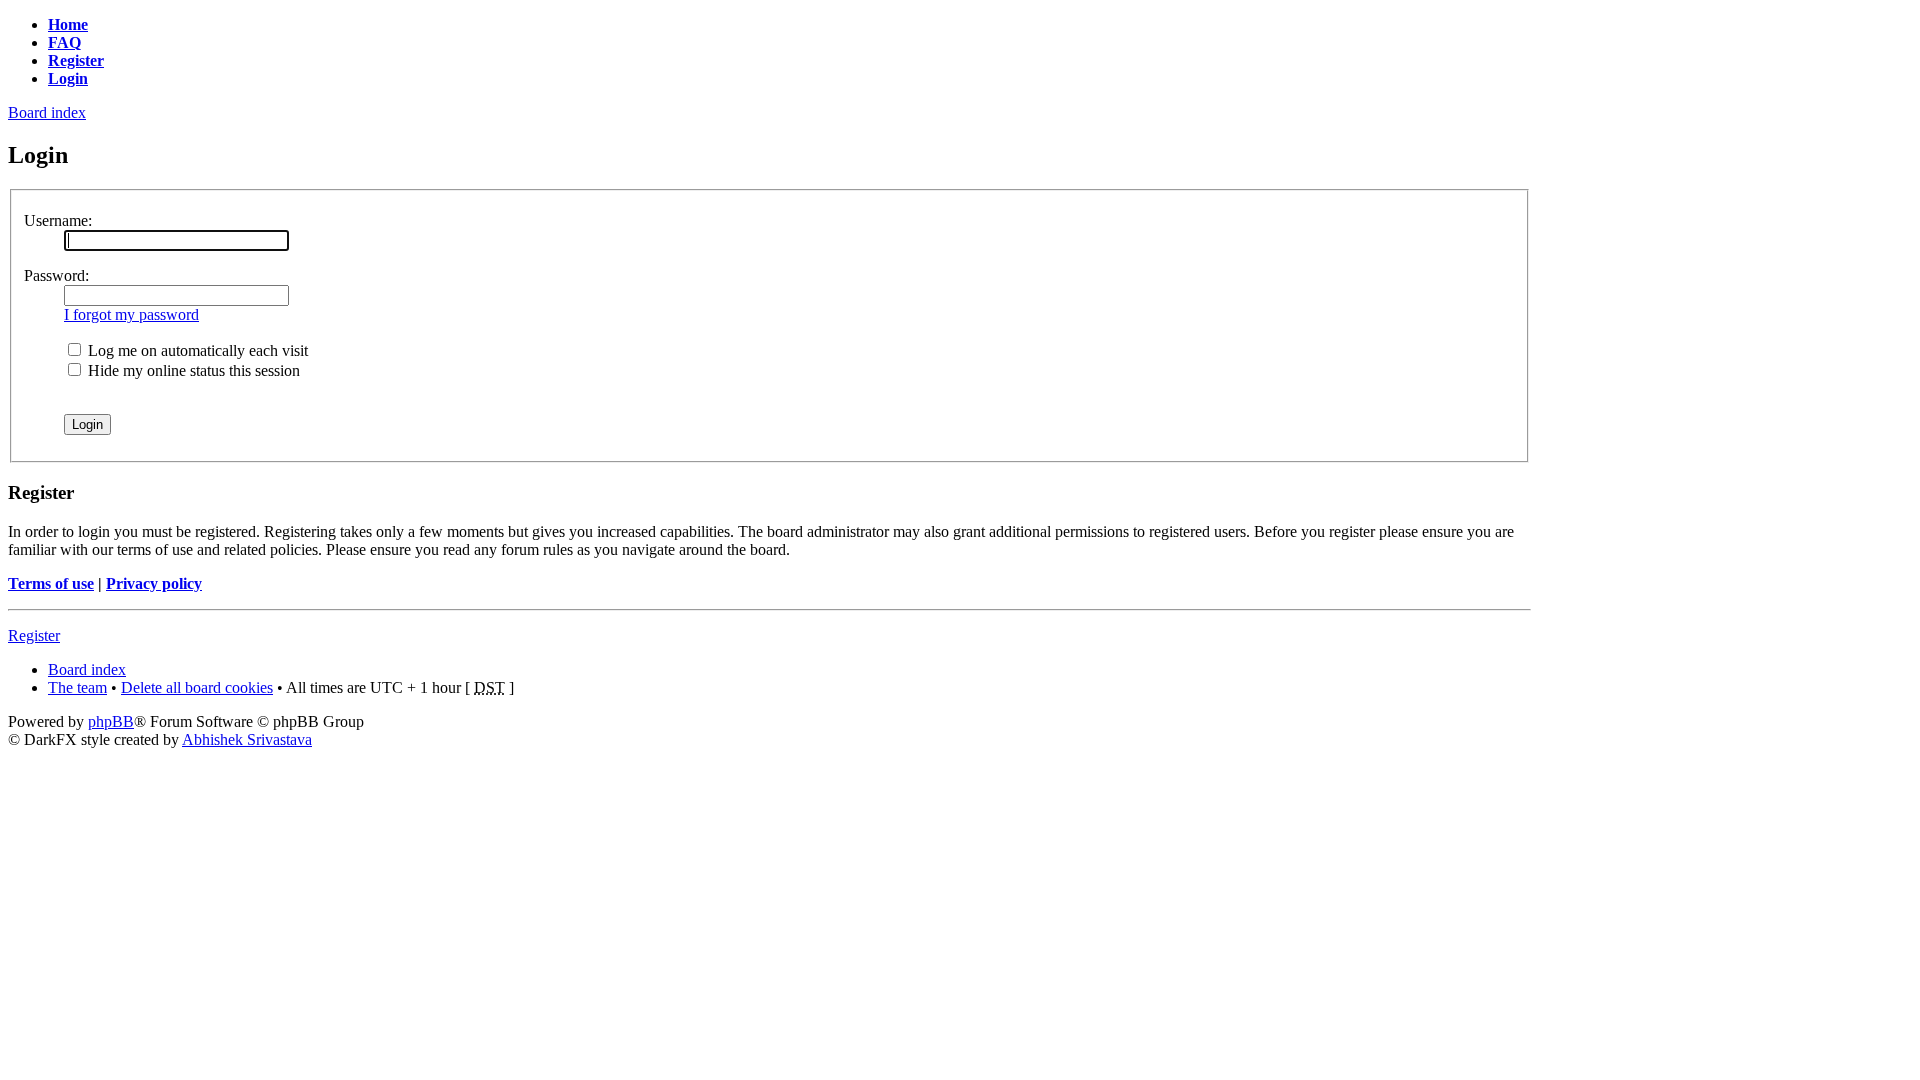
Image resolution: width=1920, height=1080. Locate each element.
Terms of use (51, 583)
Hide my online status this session (192, 370)
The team (77, 687)
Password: (56, 275)
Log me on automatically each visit (196, 350)
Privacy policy (154, 583)
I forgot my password (131, 314)
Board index (47, 112)
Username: (58, 220)
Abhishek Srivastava (247, 739)
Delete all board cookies (197, 687)
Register (34, 635)
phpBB (111, 721)
